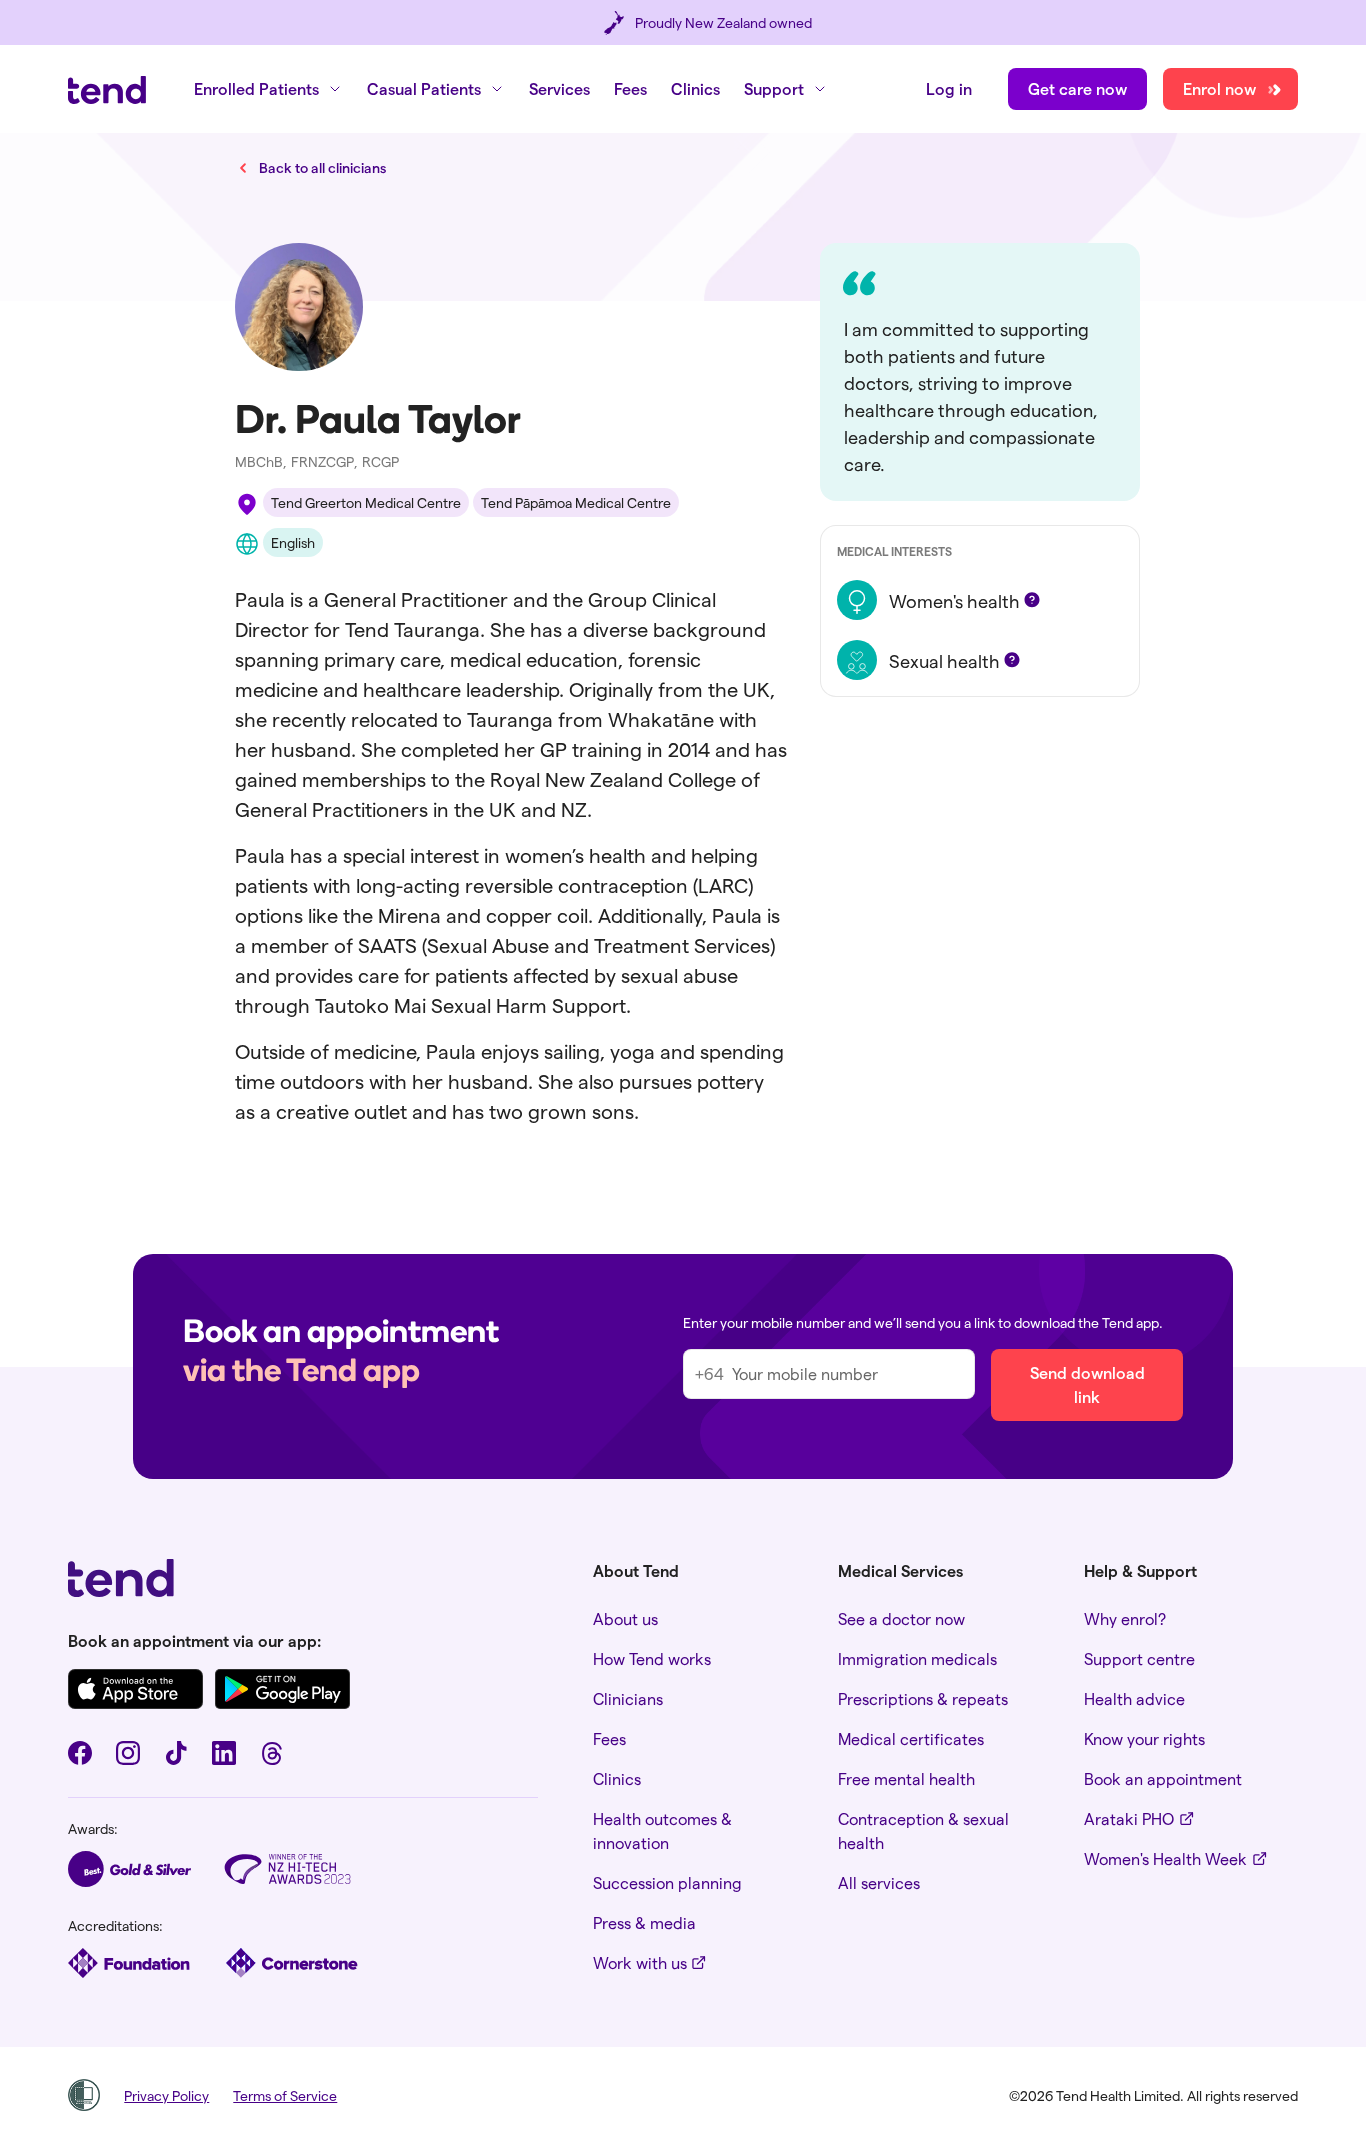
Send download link (1087, 1384)
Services (559, 88)
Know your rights (1144, 1738)
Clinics (695, 88)
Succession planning (667, 1882)
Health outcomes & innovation (662, 1830)
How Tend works (652, 1658)
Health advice (1134, 1698)
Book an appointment (1163, 1778)
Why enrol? (1125, 1618)
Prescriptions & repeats (923, 1698)
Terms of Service (285, 2095)
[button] (268, 89)
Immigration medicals (917, 1658)
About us (625, 1618)
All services (879, 1882)
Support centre (1139, 1658)
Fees (630, 88)
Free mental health (906, 1778)
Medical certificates (911, 1738)
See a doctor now (901, 1618)
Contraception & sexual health (923, 1830)
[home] (107, 89)
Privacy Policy (166, 2095)
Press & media (644, 1922)
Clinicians (628, 1698)
